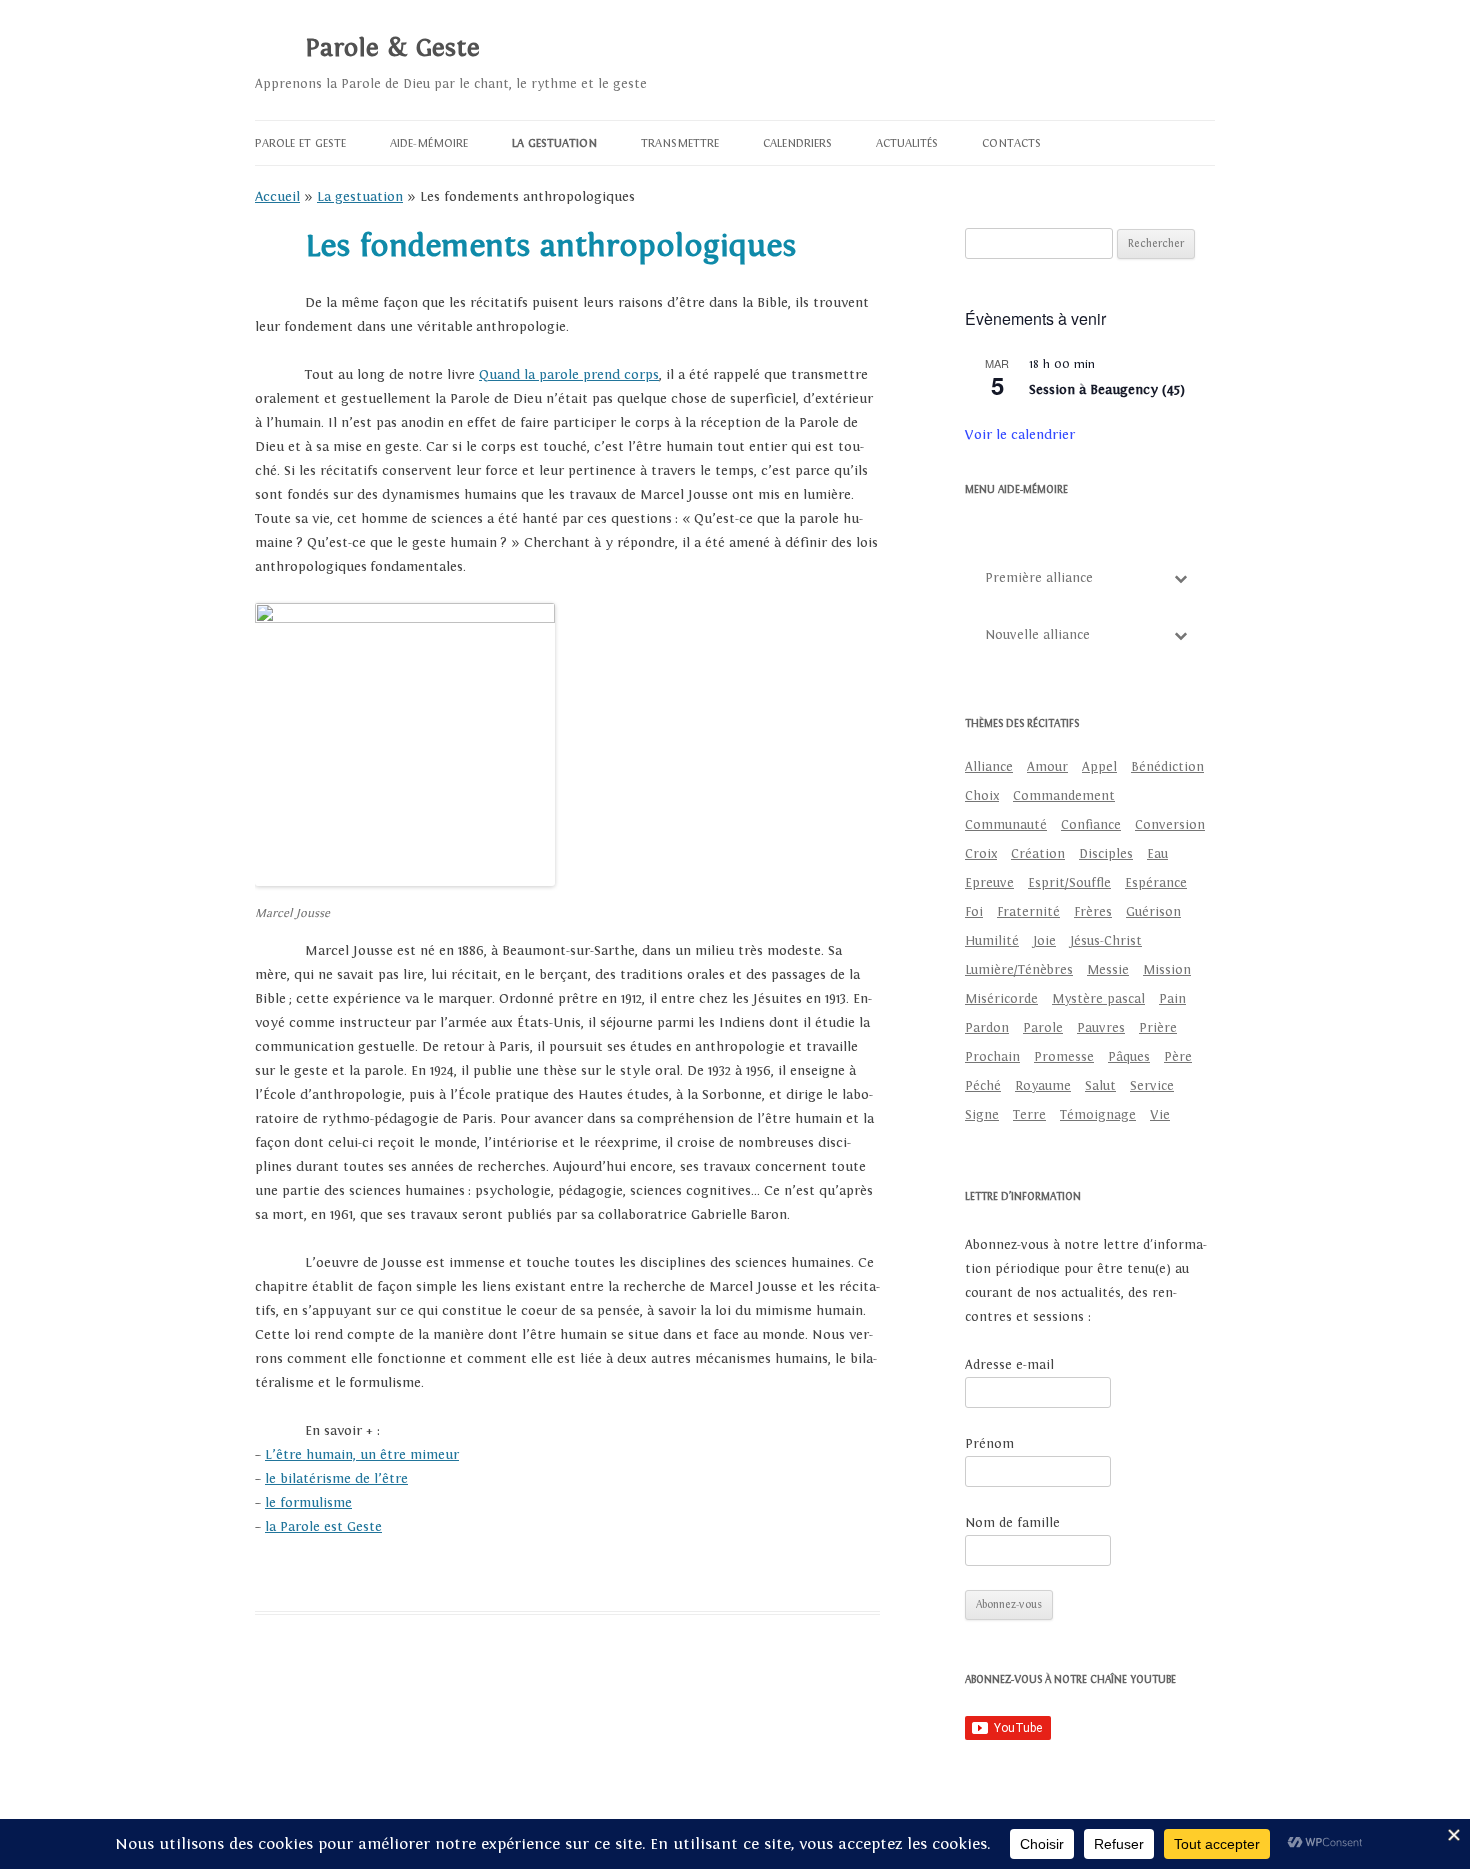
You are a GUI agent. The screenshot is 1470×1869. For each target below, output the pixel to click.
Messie (1108, 970)
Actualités (907, 143)
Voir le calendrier (1020, 435)
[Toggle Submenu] (1180, 578)
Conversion (1170, 825)
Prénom (989, 1444)
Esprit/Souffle (1069, 883)
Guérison (1153, 912)
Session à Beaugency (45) (1107, 390)
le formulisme (308, 1503)
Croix (981, 854)
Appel (1099, 767)
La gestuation (554, 143)
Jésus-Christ (1106, 941)
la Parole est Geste (323, 1527)
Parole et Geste (300, 143)
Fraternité (1028, 912)
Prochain (992, 1057)
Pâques (1129, 1057)
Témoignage (1098, 1115)
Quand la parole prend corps (569, 375)
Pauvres (1101, 1028)
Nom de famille (1012, 1523)
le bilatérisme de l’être (336, 1479)
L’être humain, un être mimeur (362, 1455)
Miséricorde (1001, 999)
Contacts (1011, 143)
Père (1178, 1057)
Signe (982, 1115)
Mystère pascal (1098, 999)
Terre (1029, 1115)
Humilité (992, 941)
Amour (1047, 767)
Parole (1043, 1028)
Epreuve (989, 883)
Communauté (1006, 825)
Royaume (1043, 1086)
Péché (983, 1086)
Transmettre (680, 143)
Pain (1172, 999)
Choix (982, 796)
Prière (1158, 1028)
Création (1038, 854)
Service (1152, 1086)
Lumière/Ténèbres (1019, 970)
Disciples (1106, 854)
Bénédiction (1167, 767)
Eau (1157, 854)
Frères (1093, 912)
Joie (1044, 941)
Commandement (1064, 796)
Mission (1167, 970)
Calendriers (797, 143)
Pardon (987, 1028)
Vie (1160, 1115)
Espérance (1156, 883)
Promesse (1064, 1057)
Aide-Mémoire (429, 143)
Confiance (1091, 825)
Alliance (989, 767)
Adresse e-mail (1009, 1365)
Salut (1100, 1086)
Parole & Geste (392, 48)
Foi (974, 912)
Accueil (277, 197)
